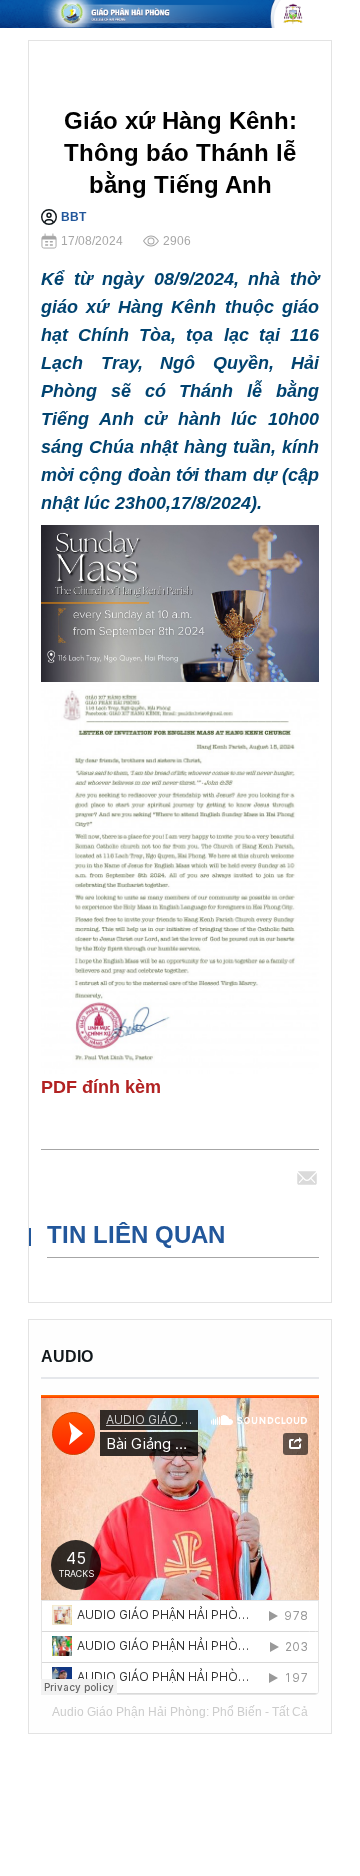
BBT (73, 217)
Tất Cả (290, 1712)
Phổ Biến (237, 1712)
